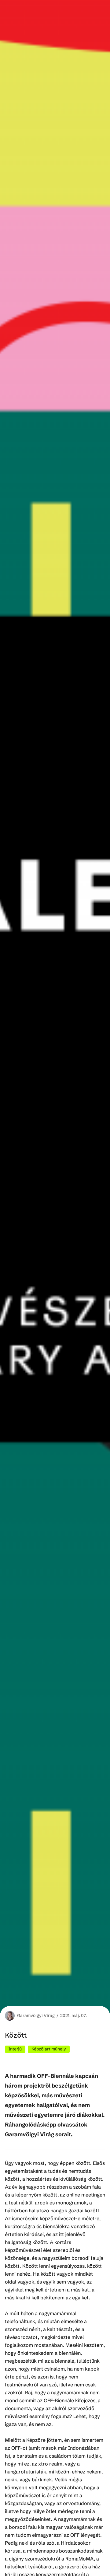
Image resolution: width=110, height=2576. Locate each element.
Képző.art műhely (49, 2049)
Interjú (15, 2049)
